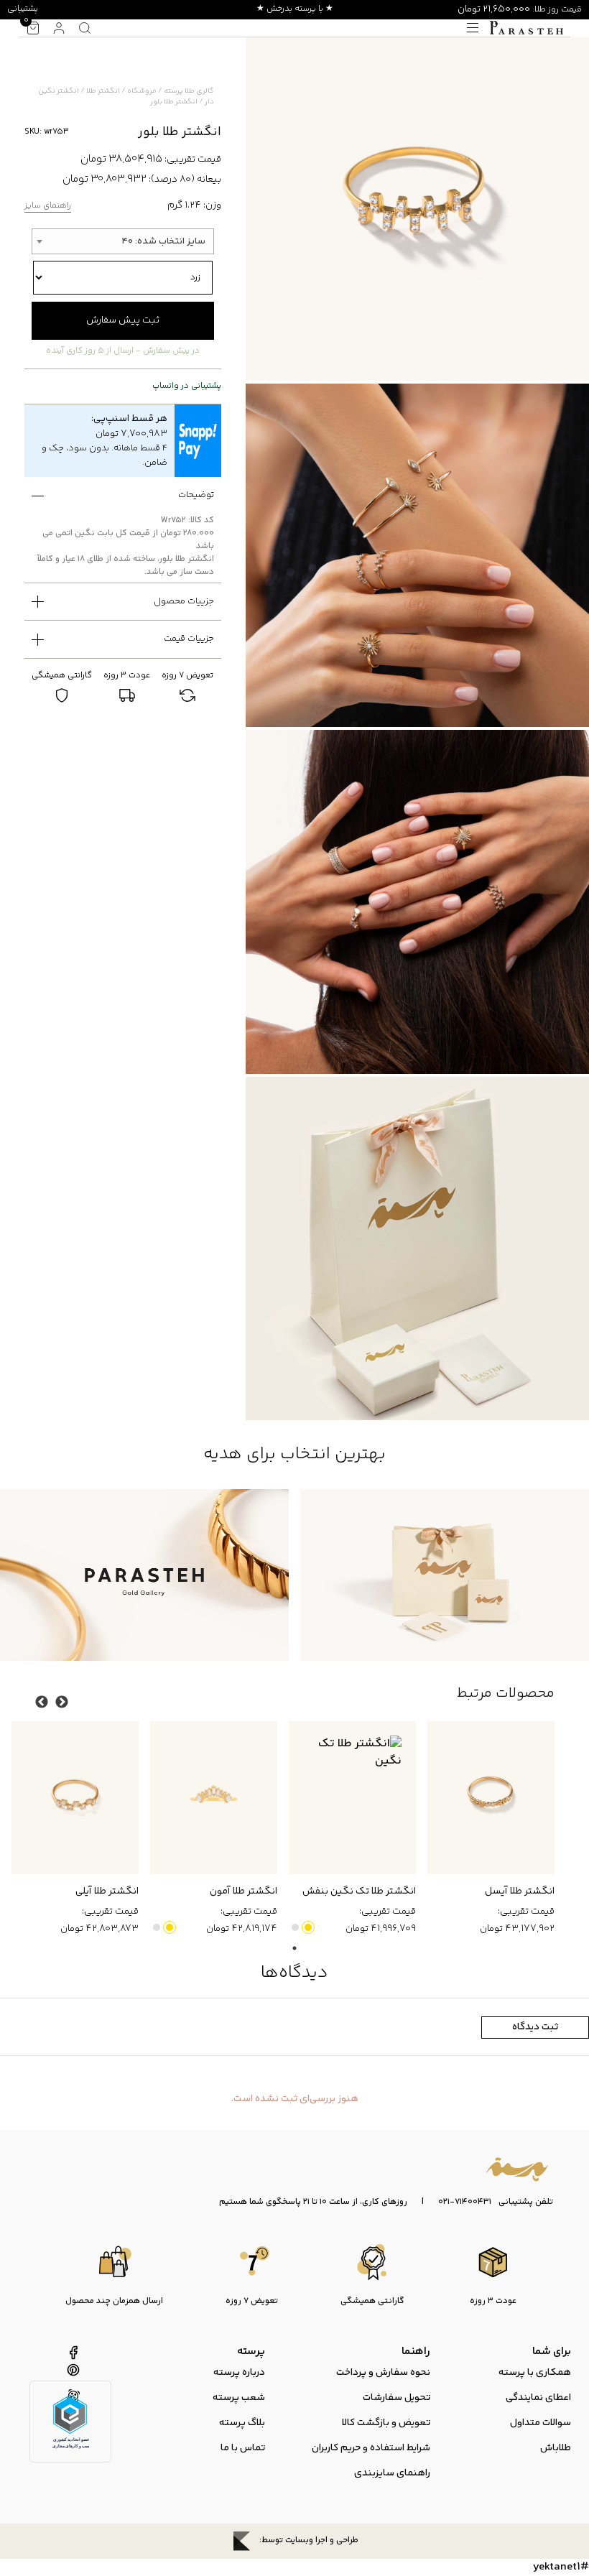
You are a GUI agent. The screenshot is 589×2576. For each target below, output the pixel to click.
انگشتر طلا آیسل (520, 1891)
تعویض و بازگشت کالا (386, 2423)
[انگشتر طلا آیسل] (491, 1797)
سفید (295, 1927)
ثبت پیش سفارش (123, 320)
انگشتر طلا (103, 91)
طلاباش (556, 2448)
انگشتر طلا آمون (244, 1891)
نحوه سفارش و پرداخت (383, 2373)
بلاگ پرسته (242, 2423)
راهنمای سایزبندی (392, 2473)
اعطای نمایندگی (538, 2398)
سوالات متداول (541, 2423)
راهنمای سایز (48, 207)
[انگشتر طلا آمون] (214, 1797)
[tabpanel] (485, 1829)
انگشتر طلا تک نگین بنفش (359, 1891)
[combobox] (122, 241)
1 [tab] (294, 1948)
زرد (308, 1927)
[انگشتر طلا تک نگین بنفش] (352, 1797)
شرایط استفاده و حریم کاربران (371, 2448)
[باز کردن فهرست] (473, 28)
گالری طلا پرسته (189, 91)
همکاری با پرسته (535, 2373)
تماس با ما (243, 2448)
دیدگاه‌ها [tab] (294, 1973)
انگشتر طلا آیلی (107, 1891)
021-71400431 (465, 2202)
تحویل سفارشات (396, 2398)
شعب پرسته (239, 2398)
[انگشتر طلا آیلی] (75, 1797)
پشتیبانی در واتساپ (187, 386)
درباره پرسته (239, 2373)
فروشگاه (142, 91)
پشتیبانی (23, 9)
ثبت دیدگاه (535, 2027)
